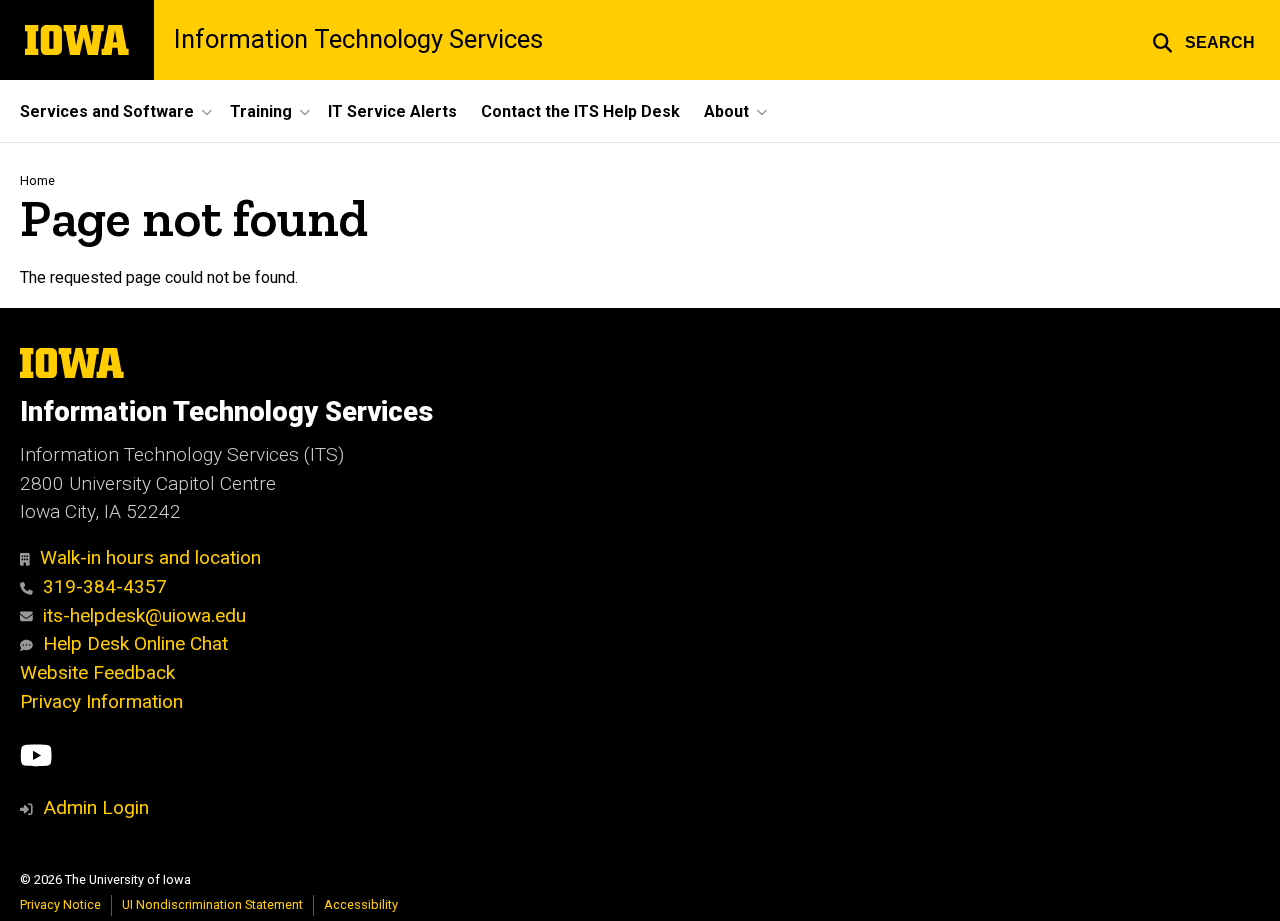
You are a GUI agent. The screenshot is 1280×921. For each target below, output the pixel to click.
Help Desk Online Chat (135, 643)
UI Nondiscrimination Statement (212, 904)
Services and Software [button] (107, 111)
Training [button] (261, 111)
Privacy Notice (60, 904)
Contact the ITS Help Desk (580, 111)
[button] (1203, 40)
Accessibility (361, 904)
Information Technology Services (358, 40)
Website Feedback (97, 672)
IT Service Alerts (392, 111)
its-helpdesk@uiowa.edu (144, 615)
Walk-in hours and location (150, 557)
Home (37, 180)
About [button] (726, 111)
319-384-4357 (105, 586)
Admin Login (96, 807)
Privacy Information (101, 701)
